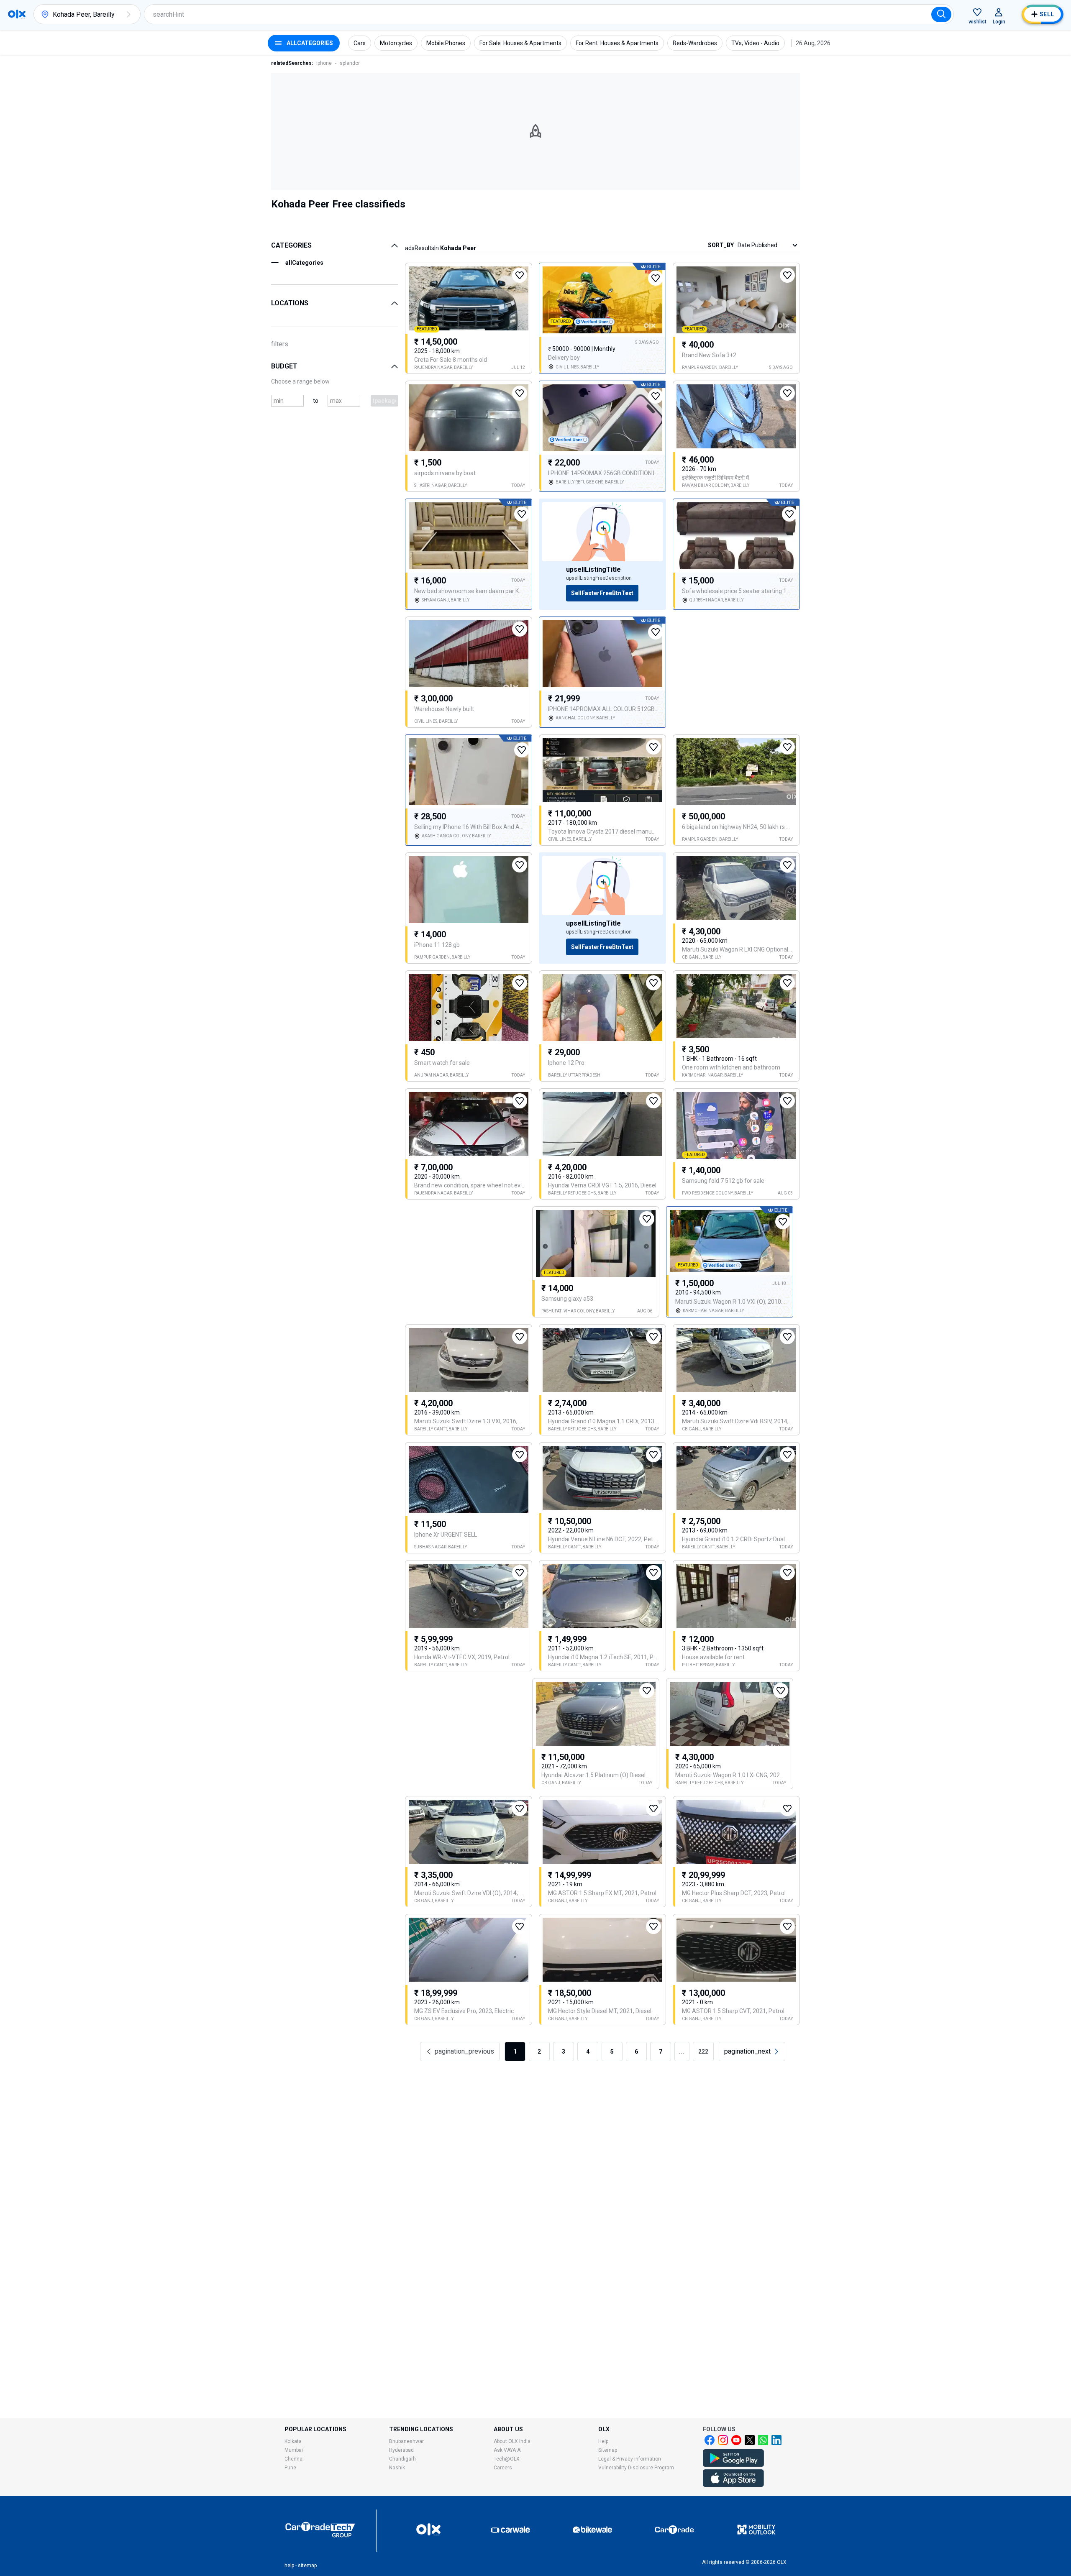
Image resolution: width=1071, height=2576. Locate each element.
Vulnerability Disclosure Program (636, 2468)
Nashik (397, 2468)
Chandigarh (402, 2459)
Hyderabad (401, 2450)
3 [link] (564, 2052)
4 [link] (588, 2052)
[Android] (733, 2465)
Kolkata (293, 2441)
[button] (128, 14)
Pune (290, 2468)
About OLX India (512, 2441)
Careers (503, 2468)
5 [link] (612, 2052)
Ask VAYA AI (508, 2450)
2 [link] (539, 2052)
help (289, 2566)
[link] (752, 2052)
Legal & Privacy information (630, 2459)
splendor (350, 63)
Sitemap (608, 2450)
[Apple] (733, 2485)
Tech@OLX (507, 2459)
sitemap (307, 2566)
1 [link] (515, 2052)
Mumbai (294, 2450)
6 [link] (636, 2052)
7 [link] (661, 2052)
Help (603, 2441)
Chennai (294, 2459)
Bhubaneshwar (406, 2441)
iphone (324, 63)
